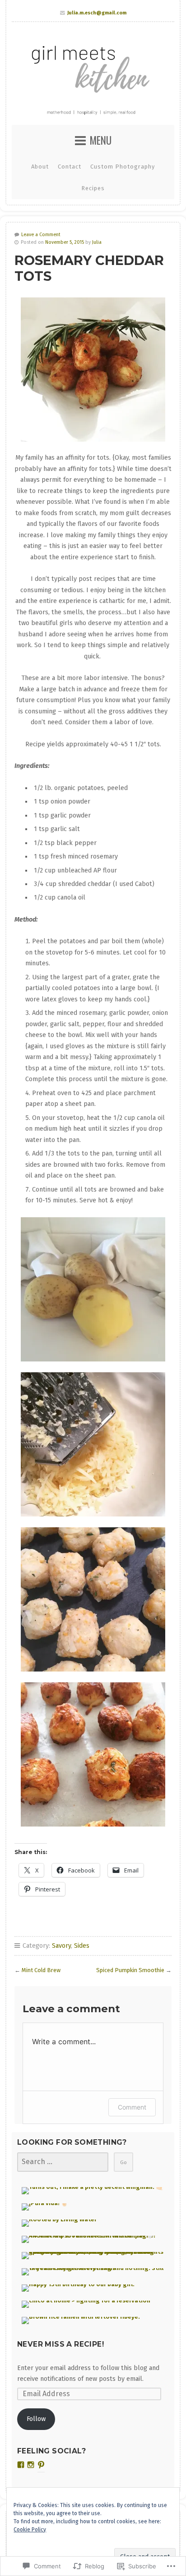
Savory (61, 1946)
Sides (82, 1946)
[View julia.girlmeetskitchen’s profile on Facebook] (21, 2465)
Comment (132, 2107)
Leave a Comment (41, 235)
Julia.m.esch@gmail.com (97, 13)
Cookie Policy (30, 2530)
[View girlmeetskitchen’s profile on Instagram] (31, 2465)
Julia (97, 242)
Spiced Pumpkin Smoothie (130, 1970)
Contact (70, 167)
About (40, 167)
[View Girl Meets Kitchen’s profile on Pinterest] (41, 2465)
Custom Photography (123, 167)
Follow (36, 2419)
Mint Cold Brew (41, 1970)
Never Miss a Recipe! (60, 2344)
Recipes (93, 188)
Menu (100, 140)
